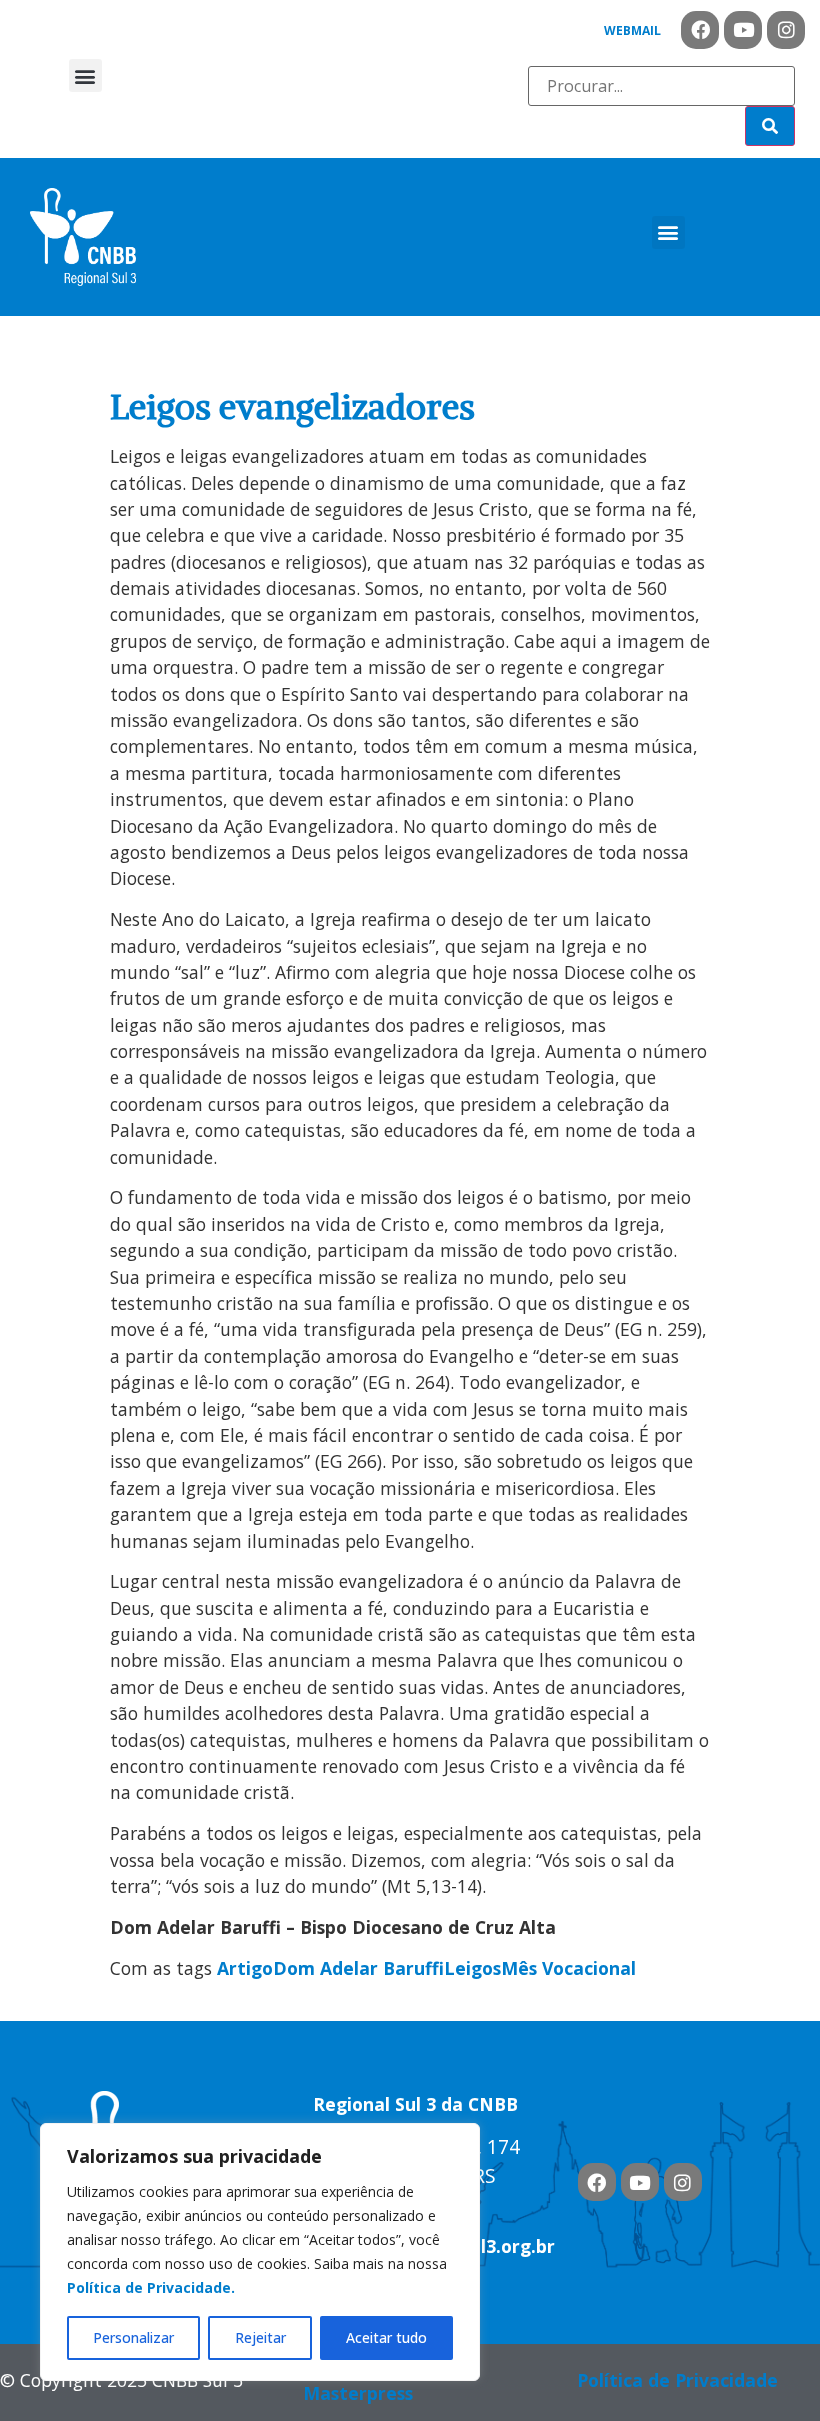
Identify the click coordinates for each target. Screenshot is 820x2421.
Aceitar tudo (386, 2337)
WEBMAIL (632, 30)
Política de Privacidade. (151, 2287)
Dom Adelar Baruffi (358, 1968)
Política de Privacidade (677, 2380)
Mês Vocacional (568, 1968)
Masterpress (358, 2393)
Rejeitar (260, 2337)
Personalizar (133, 2337)
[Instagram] (786, 30)
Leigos (472, 1968)
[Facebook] (700, 30)
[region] (260, 2252)
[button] (85, 75)
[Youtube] (743, 30)
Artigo (245, 1968)
